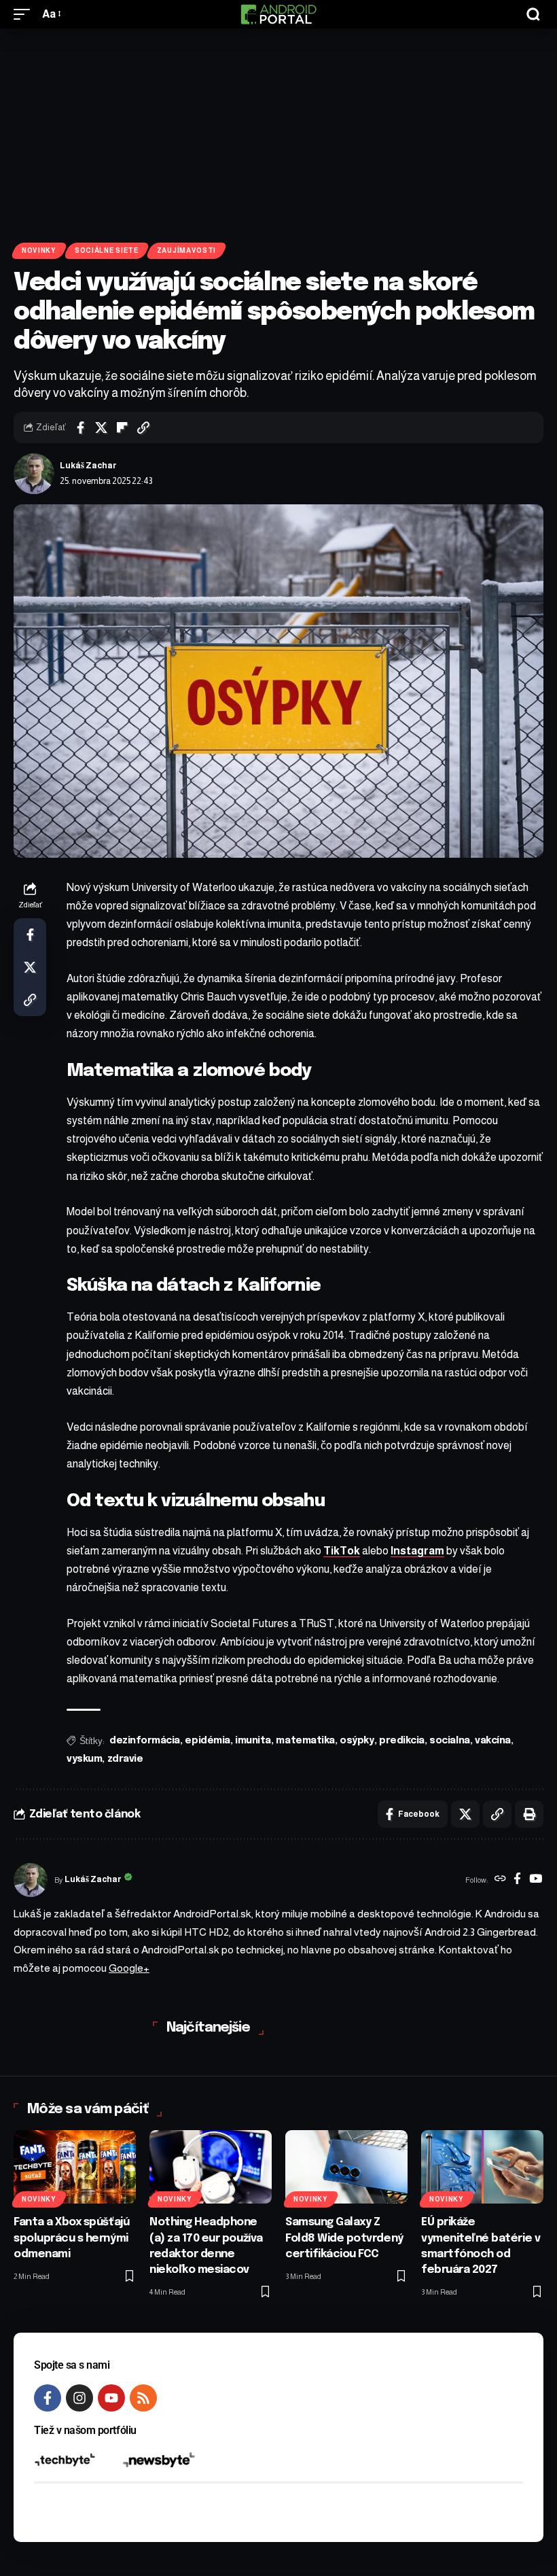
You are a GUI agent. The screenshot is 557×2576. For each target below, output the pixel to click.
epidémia (207, 1741)
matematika (305, 1741)
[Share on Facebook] (80, 428)
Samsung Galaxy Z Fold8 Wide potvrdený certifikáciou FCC (344, 2238)
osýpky (357, 1741)
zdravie (125, 1759)
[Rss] (143, 2398)
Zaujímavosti (186, 250)
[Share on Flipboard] (122, 428)
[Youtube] (111, 2398)
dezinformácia (145, 1741)
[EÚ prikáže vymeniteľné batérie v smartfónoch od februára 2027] (482, 2167)
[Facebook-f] (48, 2398)
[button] (25, 14)
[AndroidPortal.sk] (278, 14)
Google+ (129, 1968)
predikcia (402, 1741)
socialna (449, 1741)
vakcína (493, 1741)
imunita (253, 1741)
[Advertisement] (278, 130)
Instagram (417, 1551)
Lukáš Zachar (88, 466)
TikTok (342, 1551)
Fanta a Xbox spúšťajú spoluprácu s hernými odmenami (71, 2238)
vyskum (84, 1759)
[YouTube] (536, 1880)
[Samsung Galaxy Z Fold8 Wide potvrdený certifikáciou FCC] (346, 2167)
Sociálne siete (107, 250)
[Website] (500, 1880)
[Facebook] (517, 1880)
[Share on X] (101, 428)
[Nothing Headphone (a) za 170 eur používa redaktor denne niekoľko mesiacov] (211, 2167)
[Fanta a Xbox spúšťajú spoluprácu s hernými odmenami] (75, 2167)
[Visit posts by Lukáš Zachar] (34, 474)
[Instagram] (79, 2398)
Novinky (39, 250)
